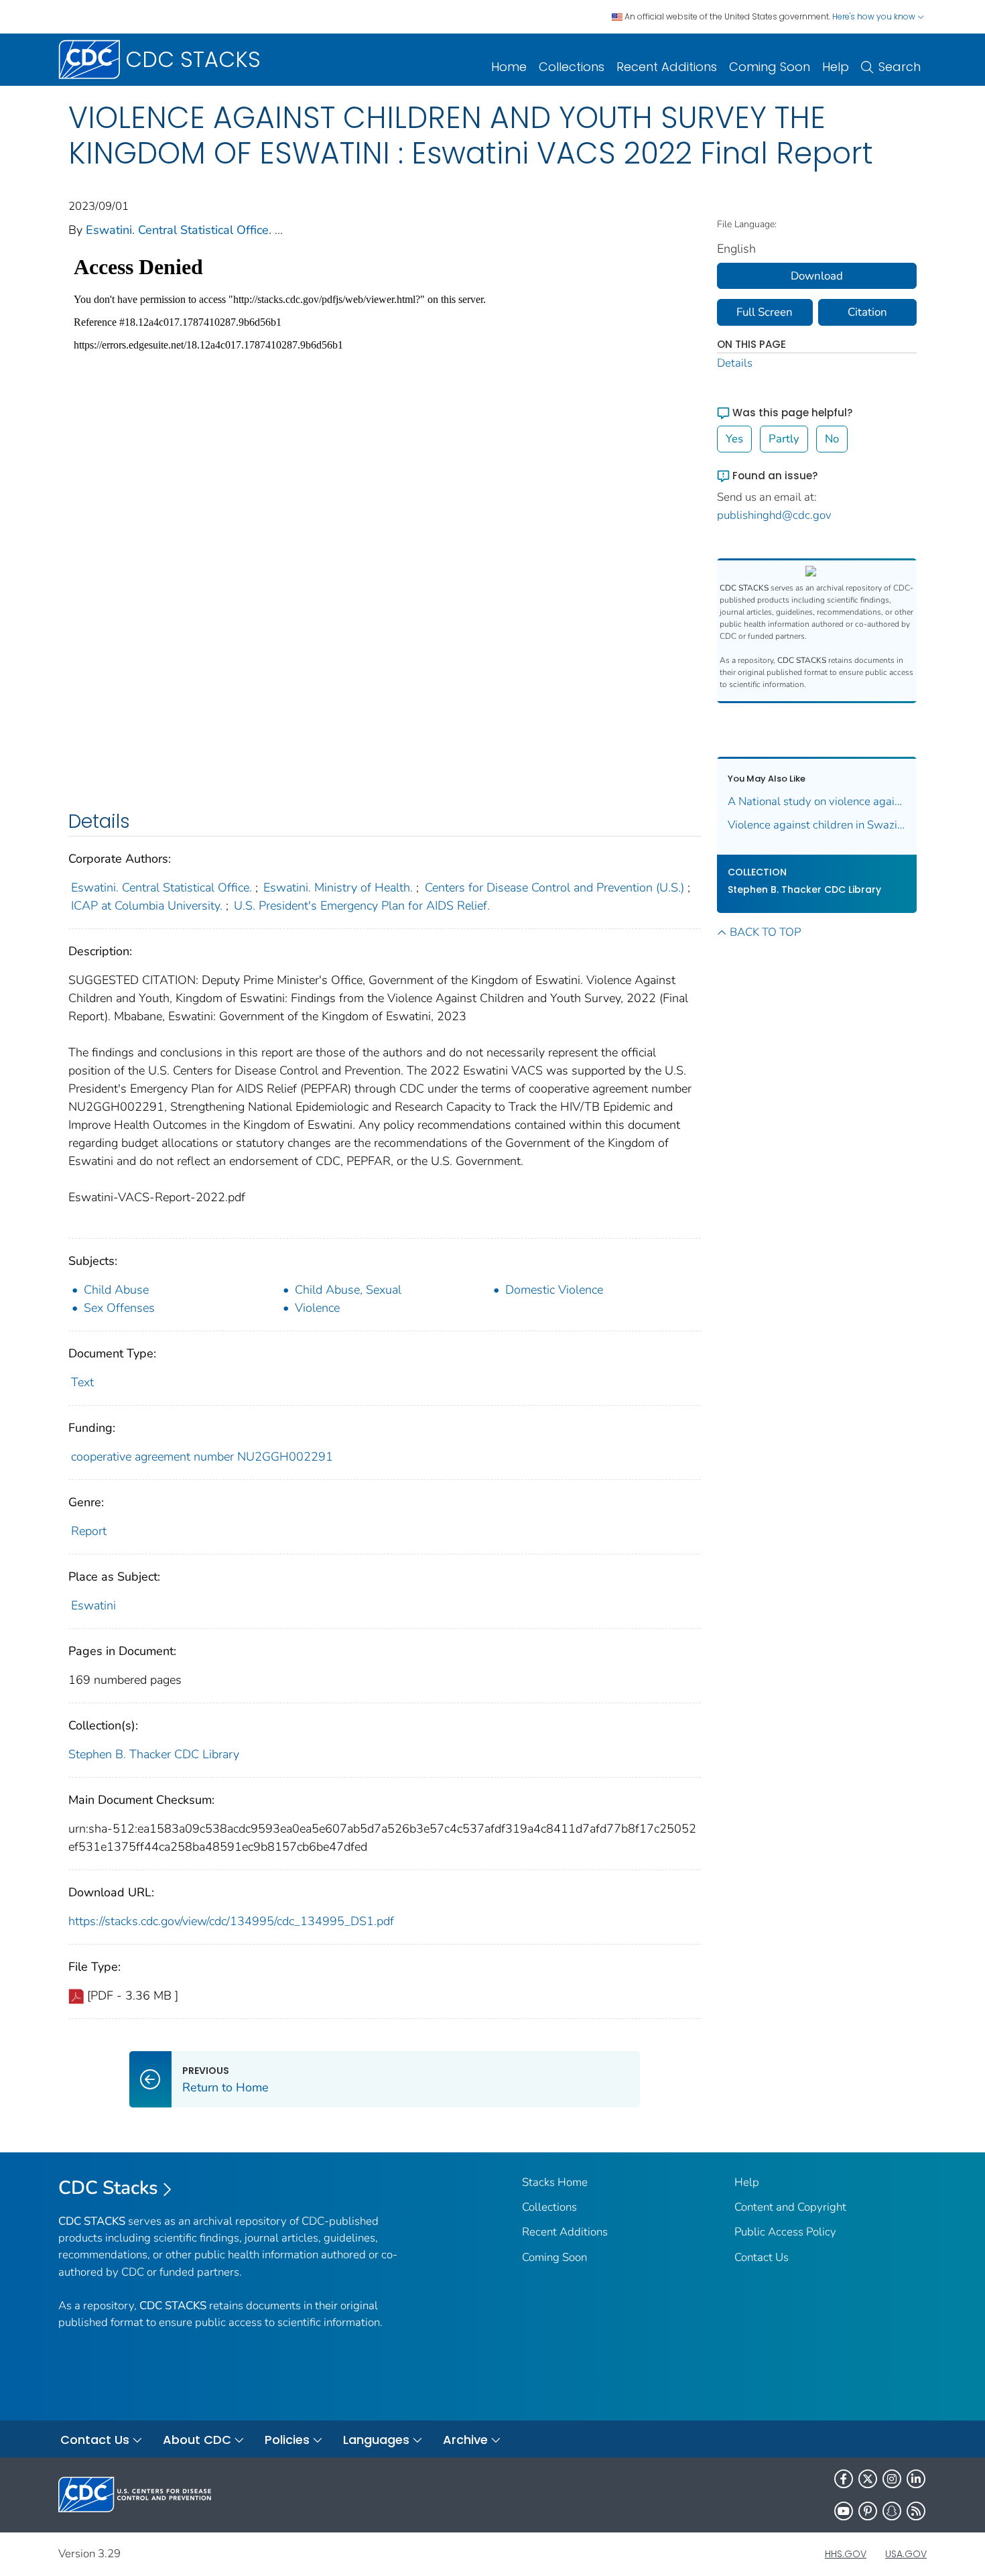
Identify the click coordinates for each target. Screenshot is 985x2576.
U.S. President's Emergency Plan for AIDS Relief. (362, 906)
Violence (317, 1308)
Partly (784, 439)
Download (817, 276)
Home (509, 67)
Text (82, 1382)
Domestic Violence (554, 1290)
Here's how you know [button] (875, 16)
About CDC (197, 2440)
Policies (287, 2440)
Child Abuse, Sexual (348, 1290)
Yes (734, 439)
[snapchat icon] (892, 2511)
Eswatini (93, 1605)
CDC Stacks (108, 2188)
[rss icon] (916, 2511)
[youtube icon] (844, 2511)
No (832, 439)
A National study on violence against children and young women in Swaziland (817, 801)
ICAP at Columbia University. (147, 906)
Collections (572, 67)
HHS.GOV (846, 2554)
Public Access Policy (785, 2232)
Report (89, 1531)
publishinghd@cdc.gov (774, 515)
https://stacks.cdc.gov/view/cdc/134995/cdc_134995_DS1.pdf (231, 1921)
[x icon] (868, 2479)
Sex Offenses (119, 1308)
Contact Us (762, 2257)
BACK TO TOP (765, 932)
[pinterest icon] (868, 2511)
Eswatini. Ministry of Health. (338, 887)
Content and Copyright (790, 2207)
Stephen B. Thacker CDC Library (154, 1754)
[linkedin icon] (916, 2479)
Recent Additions (667, 67)
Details (735, 363)
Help (836, 67)
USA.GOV (906, 2554)
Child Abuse (116, 1290)
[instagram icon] (892, 2479)
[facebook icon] (844, 2479)
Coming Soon (770, 67)
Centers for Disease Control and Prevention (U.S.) (554, 887)
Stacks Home (555, 2182)
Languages (376, 2440)
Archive (465, 2440)
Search (900, 67)
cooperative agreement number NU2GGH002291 (202, 1457)
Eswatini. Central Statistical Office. (179, 230)
